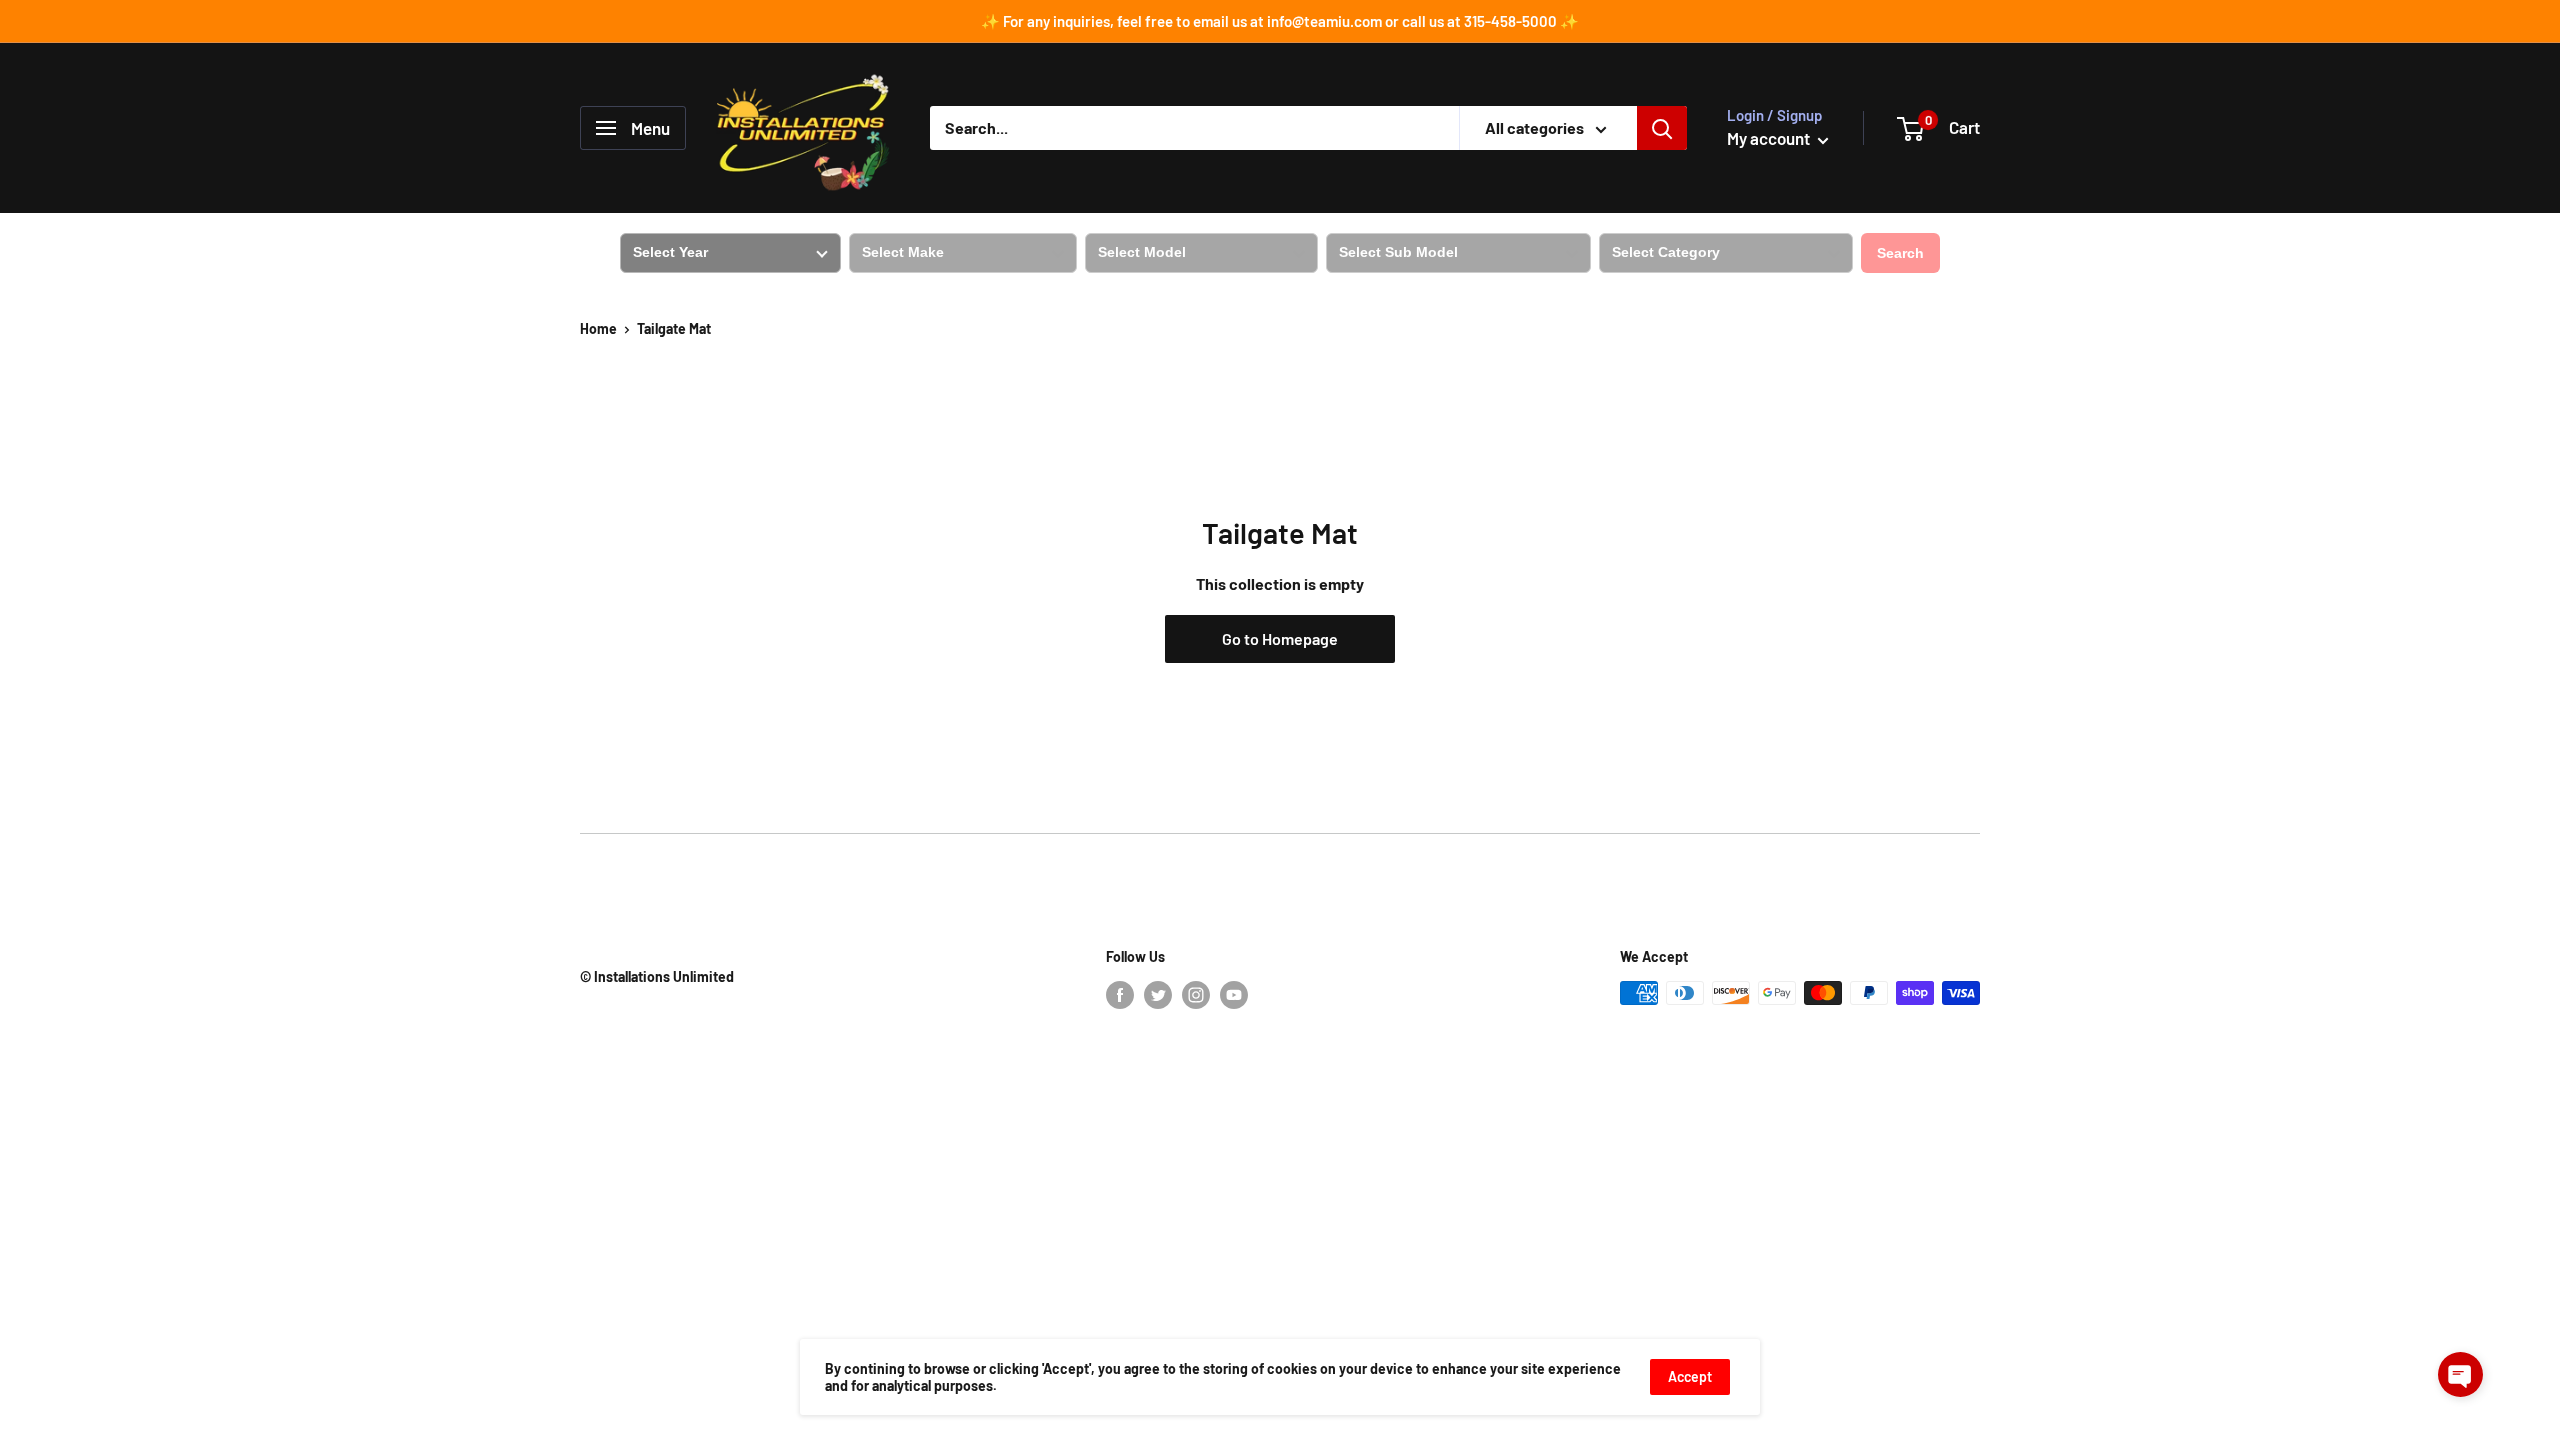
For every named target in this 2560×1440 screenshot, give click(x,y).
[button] (2460, 1374)
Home (598, 328)
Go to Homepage (1280, 638)
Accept (1690, 1376)
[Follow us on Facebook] (1120, 995)
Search (1900, 253)
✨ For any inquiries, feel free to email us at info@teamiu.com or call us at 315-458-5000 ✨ (1280, 21)
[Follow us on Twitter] (1158, 995)
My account (1770, 138)
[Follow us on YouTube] (1234, 995)
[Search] (1662, 128)
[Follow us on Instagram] (1196, 995)
